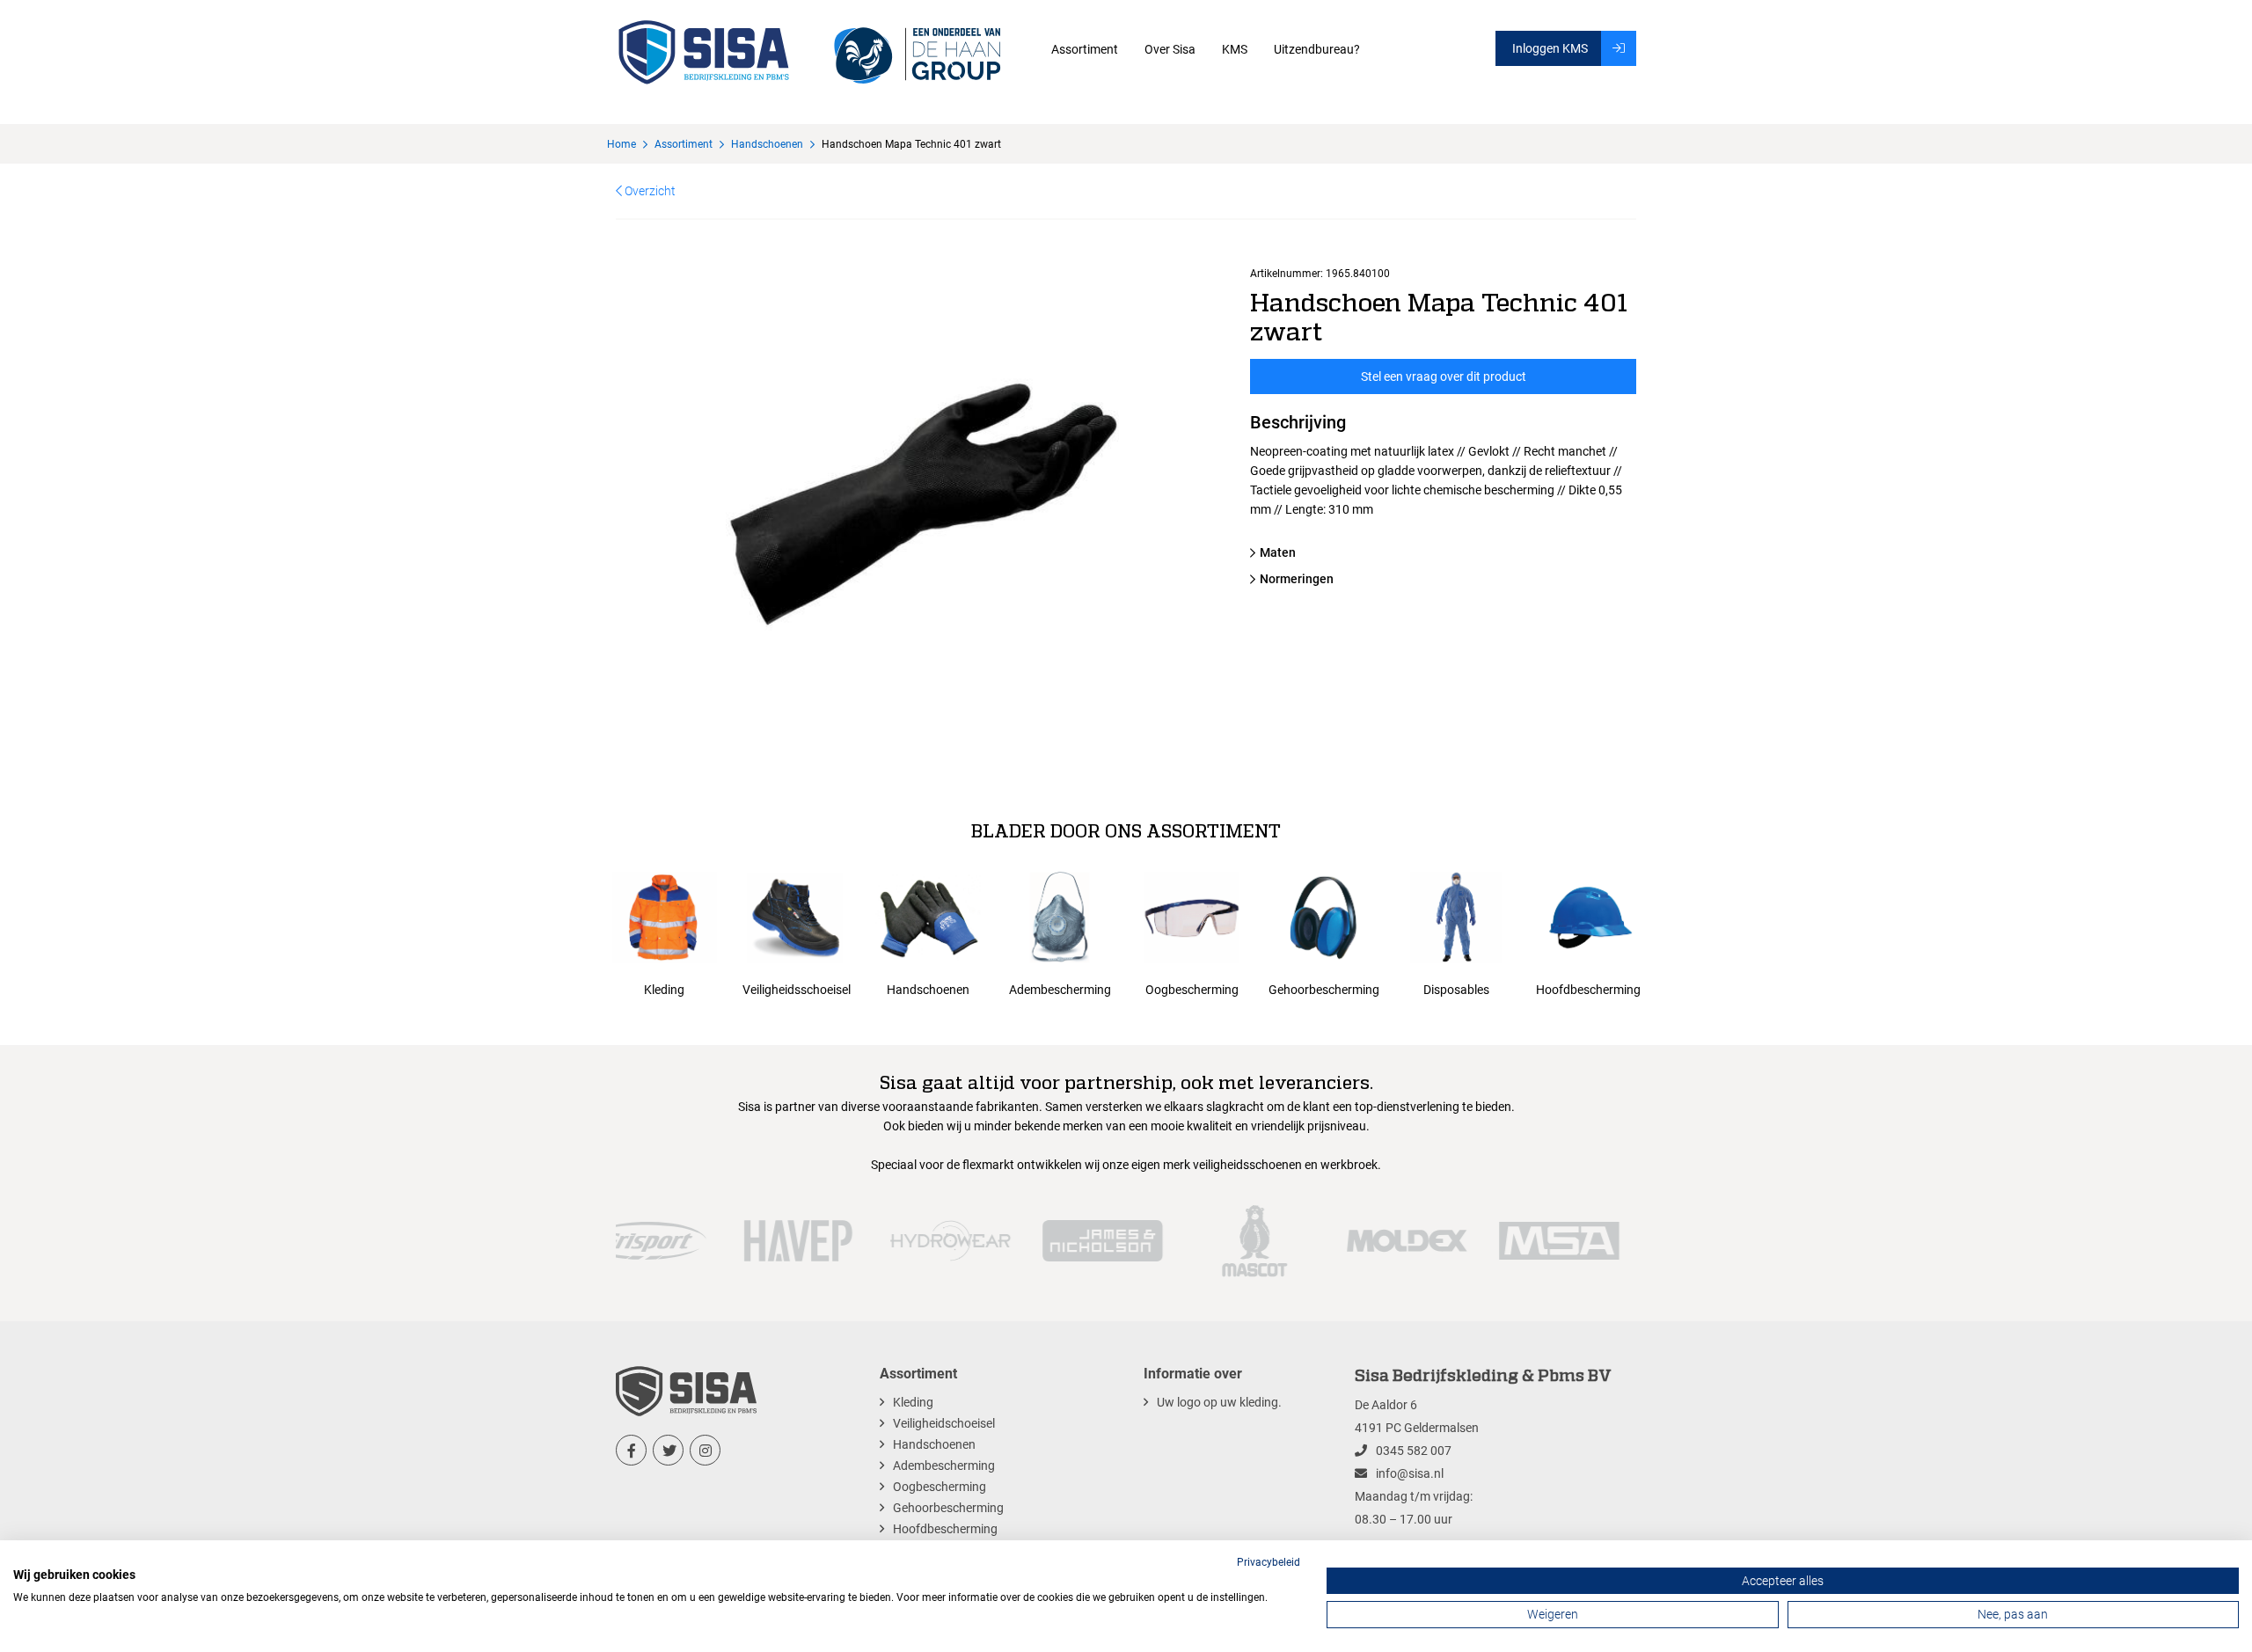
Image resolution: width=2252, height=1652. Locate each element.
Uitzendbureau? (1317, 49)
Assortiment (1085, 49)
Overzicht (649, 191)
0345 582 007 (1414, 1451)
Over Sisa (1170, 49)
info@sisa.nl (1410, 1473)
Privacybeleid (1269, 1562)
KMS (1235, 49)
